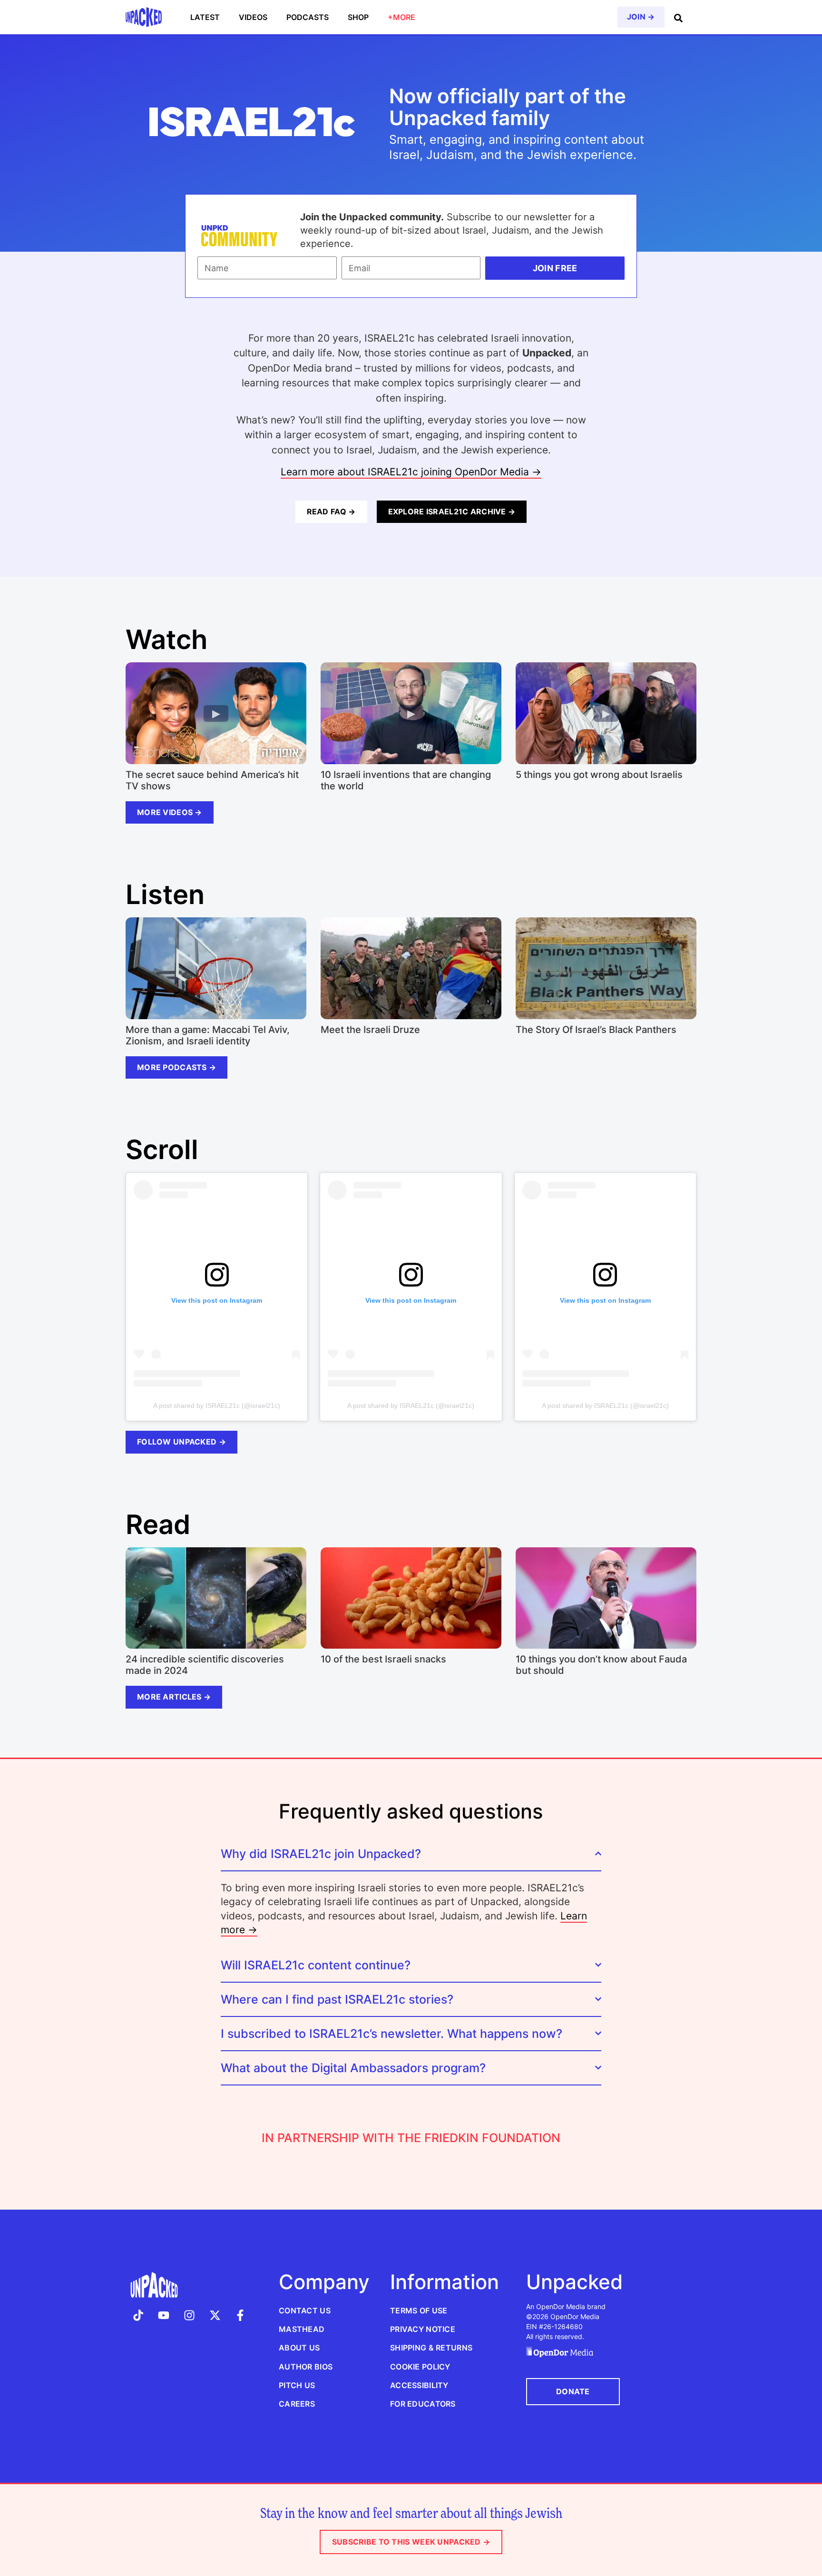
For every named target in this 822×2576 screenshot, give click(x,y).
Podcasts (308, 17)
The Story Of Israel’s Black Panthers (596, 1030)
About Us (299, 2348)
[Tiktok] (138, 2315)
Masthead (302, 2329)
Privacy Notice (423, 2329)
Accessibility (419, 2385)
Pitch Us (297, 2385)
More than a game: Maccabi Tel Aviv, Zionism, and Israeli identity (208, 1035)
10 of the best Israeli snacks (383, 1659)
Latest (205, 17)
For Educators (423, 2404)
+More (401, 17)
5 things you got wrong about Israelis (599, 775)
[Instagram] (189, 2315)
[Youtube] (164, 2315)
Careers (297, 2404)
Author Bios (306, 2367)
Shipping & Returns (431, 2348)
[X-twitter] (215, 2315)
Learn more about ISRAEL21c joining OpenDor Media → (411, 472)
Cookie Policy (420, 2367)
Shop (358, 17)
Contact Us (305, 2311)
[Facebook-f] (240, 2315)
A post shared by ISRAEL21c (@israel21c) (217, 1406)
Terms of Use (419, 2311)
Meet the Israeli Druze (370, 1030)
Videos (253, 17)
